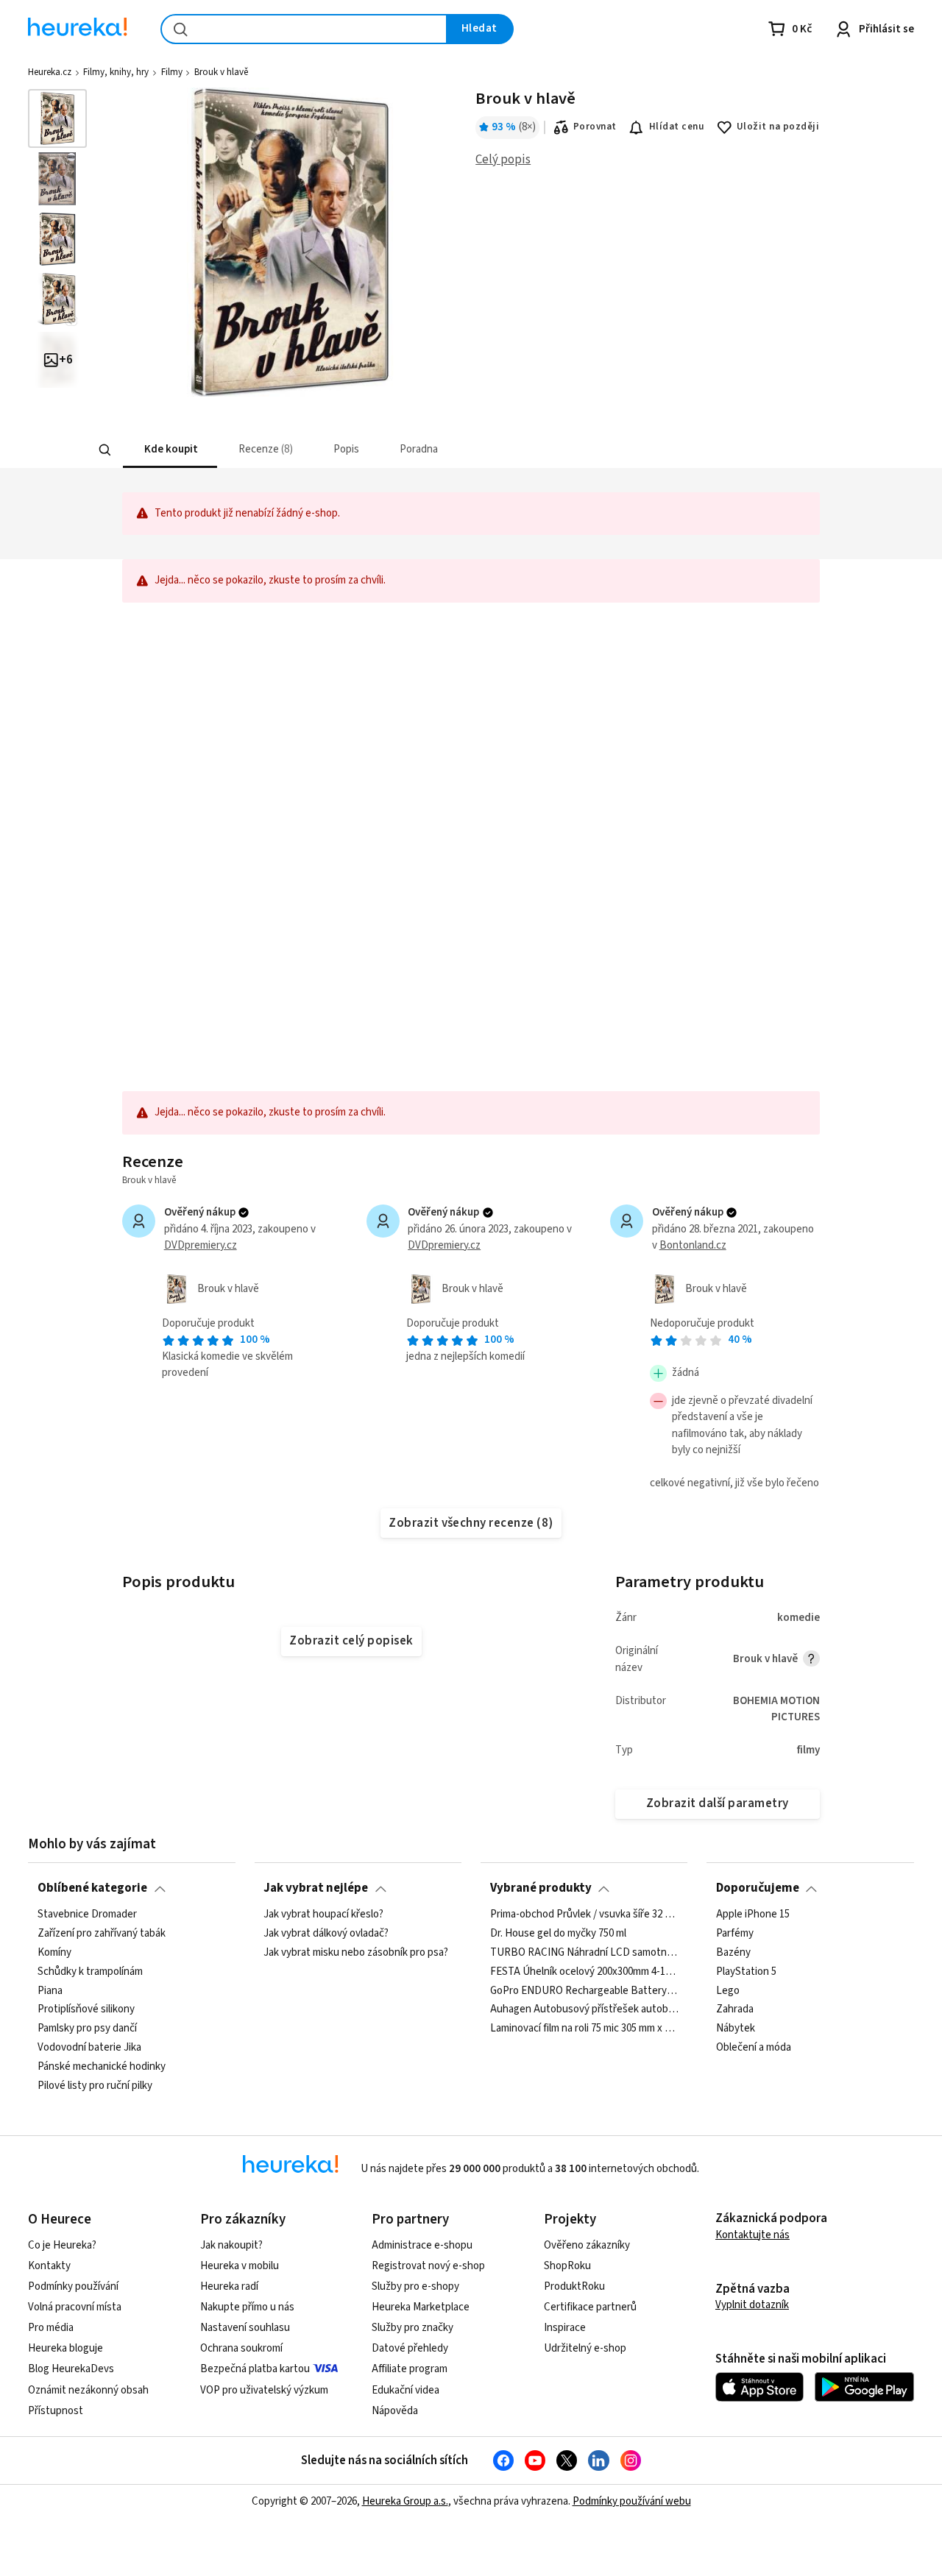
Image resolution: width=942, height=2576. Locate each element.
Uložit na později (778, 127)
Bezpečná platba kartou (255, 2369)
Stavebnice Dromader (87, 1915)
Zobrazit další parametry (718, 1803)
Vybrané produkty (541, 1888)
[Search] (105, 450)
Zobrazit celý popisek (351, 1641)
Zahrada (735, 2009)
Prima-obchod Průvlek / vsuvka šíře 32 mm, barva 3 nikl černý (584, 1915)
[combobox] (304, 29)
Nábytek (736, 2029)
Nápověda (395, 2411)
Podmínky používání (73, 2286)
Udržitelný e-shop (585, 2348)
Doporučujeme (758, 1888)
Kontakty (49, 2266)
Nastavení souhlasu (245, 2328)
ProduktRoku (574, 2286)
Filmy (172, 72)
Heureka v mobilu (240, 2266)
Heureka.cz (50, 72)
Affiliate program (410, 2369)
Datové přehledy (410, 2348)
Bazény (733, 1952)
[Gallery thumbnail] (57, 118)
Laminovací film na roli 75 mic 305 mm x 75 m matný (584, 2029)
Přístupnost (56, 2411)
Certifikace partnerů (590, 2307)
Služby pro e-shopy (415, 2286)
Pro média (51, 2328)
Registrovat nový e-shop (428, 2266)
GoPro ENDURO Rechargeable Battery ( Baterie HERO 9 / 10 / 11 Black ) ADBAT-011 (584, 1990)
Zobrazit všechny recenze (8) (471, 1523)
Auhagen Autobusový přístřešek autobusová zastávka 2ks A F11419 (584, 2009)
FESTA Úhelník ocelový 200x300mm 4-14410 (584, 1971)
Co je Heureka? (62, 2245)
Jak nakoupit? (231, 2245)
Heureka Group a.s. (405, 2501)
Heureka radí (229, 2286)
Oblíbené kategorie (92, 1888)
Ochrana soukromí (241, 2348)
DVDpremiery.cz (201, 1245)
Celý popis (503, 160)
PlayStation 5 (746, 1971)
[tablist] (402, 450)
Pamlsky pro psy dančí (87, 2029)
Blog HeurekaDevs (71, 2369)
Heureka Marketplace (421, 2307)
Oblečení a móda (754, 2048)
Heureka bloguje (65, 2348)
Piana (50, 1990)
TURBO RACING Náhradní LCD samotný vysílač (584, 1952)
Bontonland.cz (693, 1245)
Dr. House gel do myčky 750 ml (558, 1934)
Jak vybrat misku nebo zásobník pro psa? (356, 1952)
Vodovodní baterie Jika (89, 2048)
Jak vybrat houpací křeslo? (323, 1915)
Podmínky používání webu (632, 2501)
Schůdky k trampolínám (90, 1971)
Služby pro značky (412, 2328)
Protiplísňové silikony (86, 2009)
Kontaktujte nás (752, 2235)
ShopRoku (567, 2266)
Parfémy (735, 1934)
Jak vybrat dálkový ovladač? (326, 1934)
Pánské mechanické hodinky (102, 2067)
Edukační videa (406, 2390)
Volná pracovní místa (75, 2307)
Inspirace (565, 2328)
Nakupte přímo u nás (247, 2307)
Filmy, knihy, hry (116, 72)
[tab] (169, 450)
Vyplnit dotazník (752, 2305)
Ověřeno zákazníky (587, 2245)
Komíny (54, 1952)
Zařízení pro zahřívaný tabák (102, 1934)
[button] (169, 450)
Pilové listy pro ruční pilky (95, 2086)
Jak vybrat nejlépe (316, 1888)
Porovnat (595, 127)
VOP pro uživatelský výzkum (264, 2390)
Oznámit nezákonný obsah (88, 2390)
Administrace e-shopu (422, 2245)
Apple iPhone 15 (753, 1915)
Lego (728, 1990)
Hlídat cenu (677, 127)
